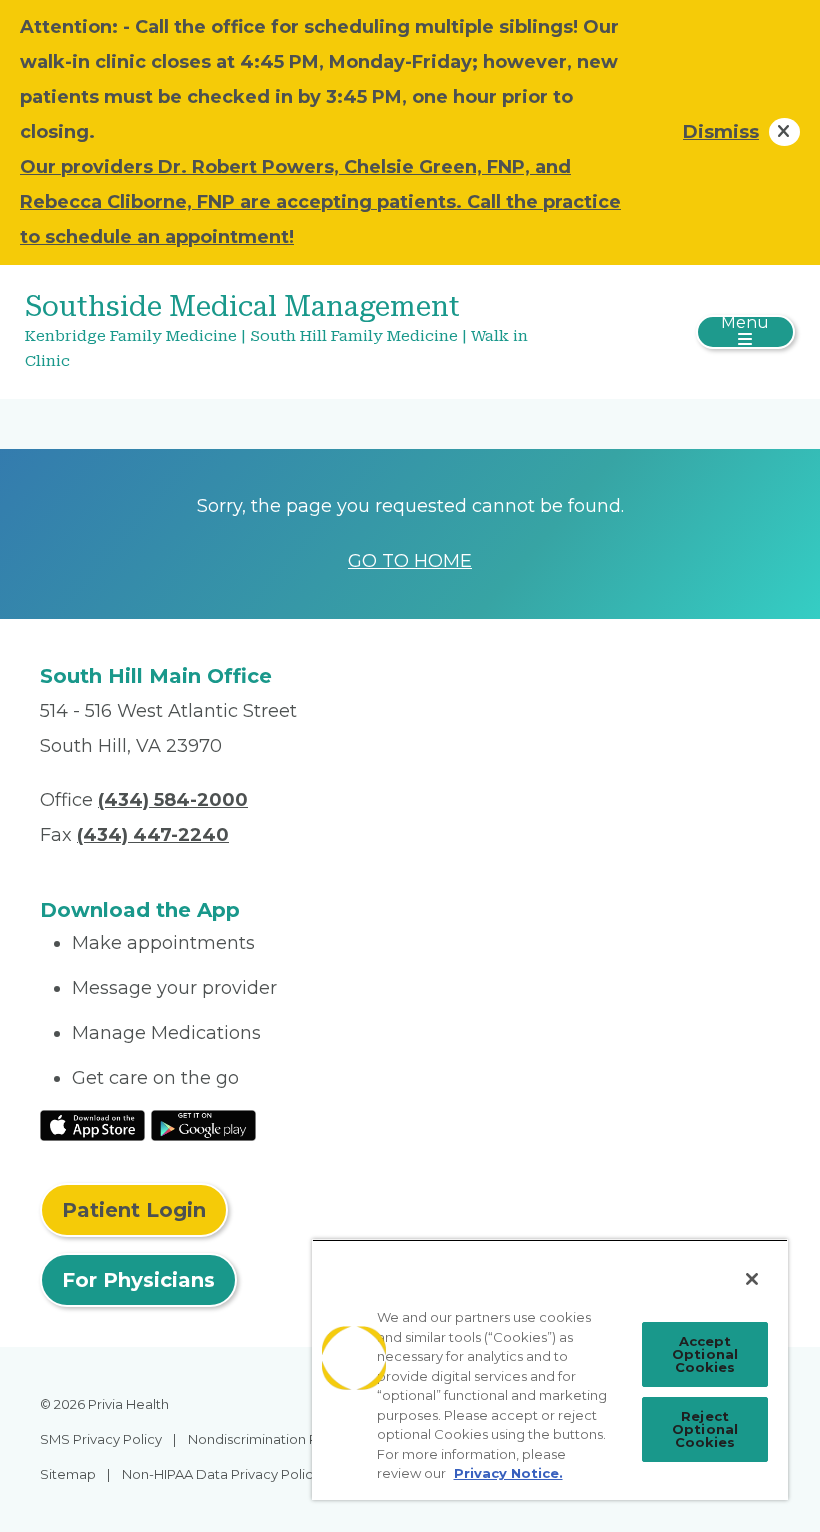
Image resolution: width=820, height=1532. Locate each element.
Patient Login (134, 1210)
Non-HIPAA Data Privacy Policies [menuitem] (226, 1474)
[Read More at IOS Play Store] (92, 1125)
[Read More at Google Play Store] (203, 1125)
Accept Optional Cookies (705, 1354)
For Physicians (138, 1280)
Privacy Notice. (508, 1473)
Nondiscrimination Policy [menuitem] (268, 1439)
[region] (550, 1369)
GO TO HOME (410, 561)
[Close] (752, 1279)
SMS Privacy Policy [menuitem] (101, 1439)
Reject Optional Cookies (705, 1429)
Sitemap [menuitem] (68, 1474)
